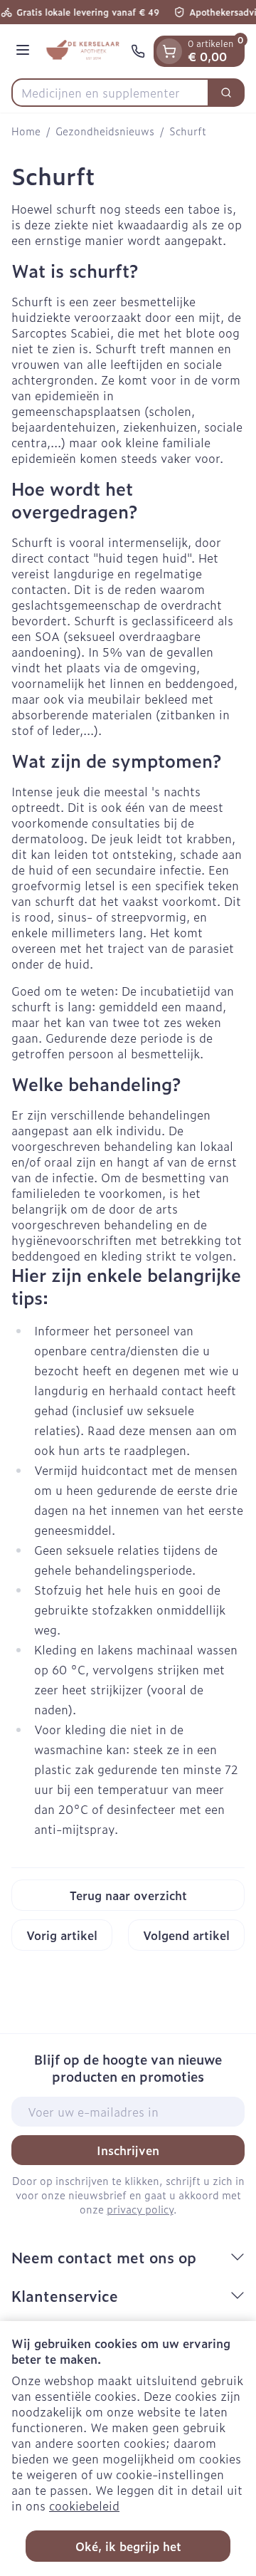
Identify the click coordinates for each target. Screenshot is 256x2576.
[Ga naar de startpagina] (82, 51)
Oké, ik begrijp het (128, 2546)
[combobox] (110, 93)
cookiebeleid (84, 2505)
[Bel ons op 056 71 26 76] (138, 51)
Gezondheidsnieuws (105, 131)
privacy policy (140, 2209)
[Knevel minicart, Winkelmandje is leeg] (169, 51)
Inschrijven (128, 2150)
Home (26, 131)
